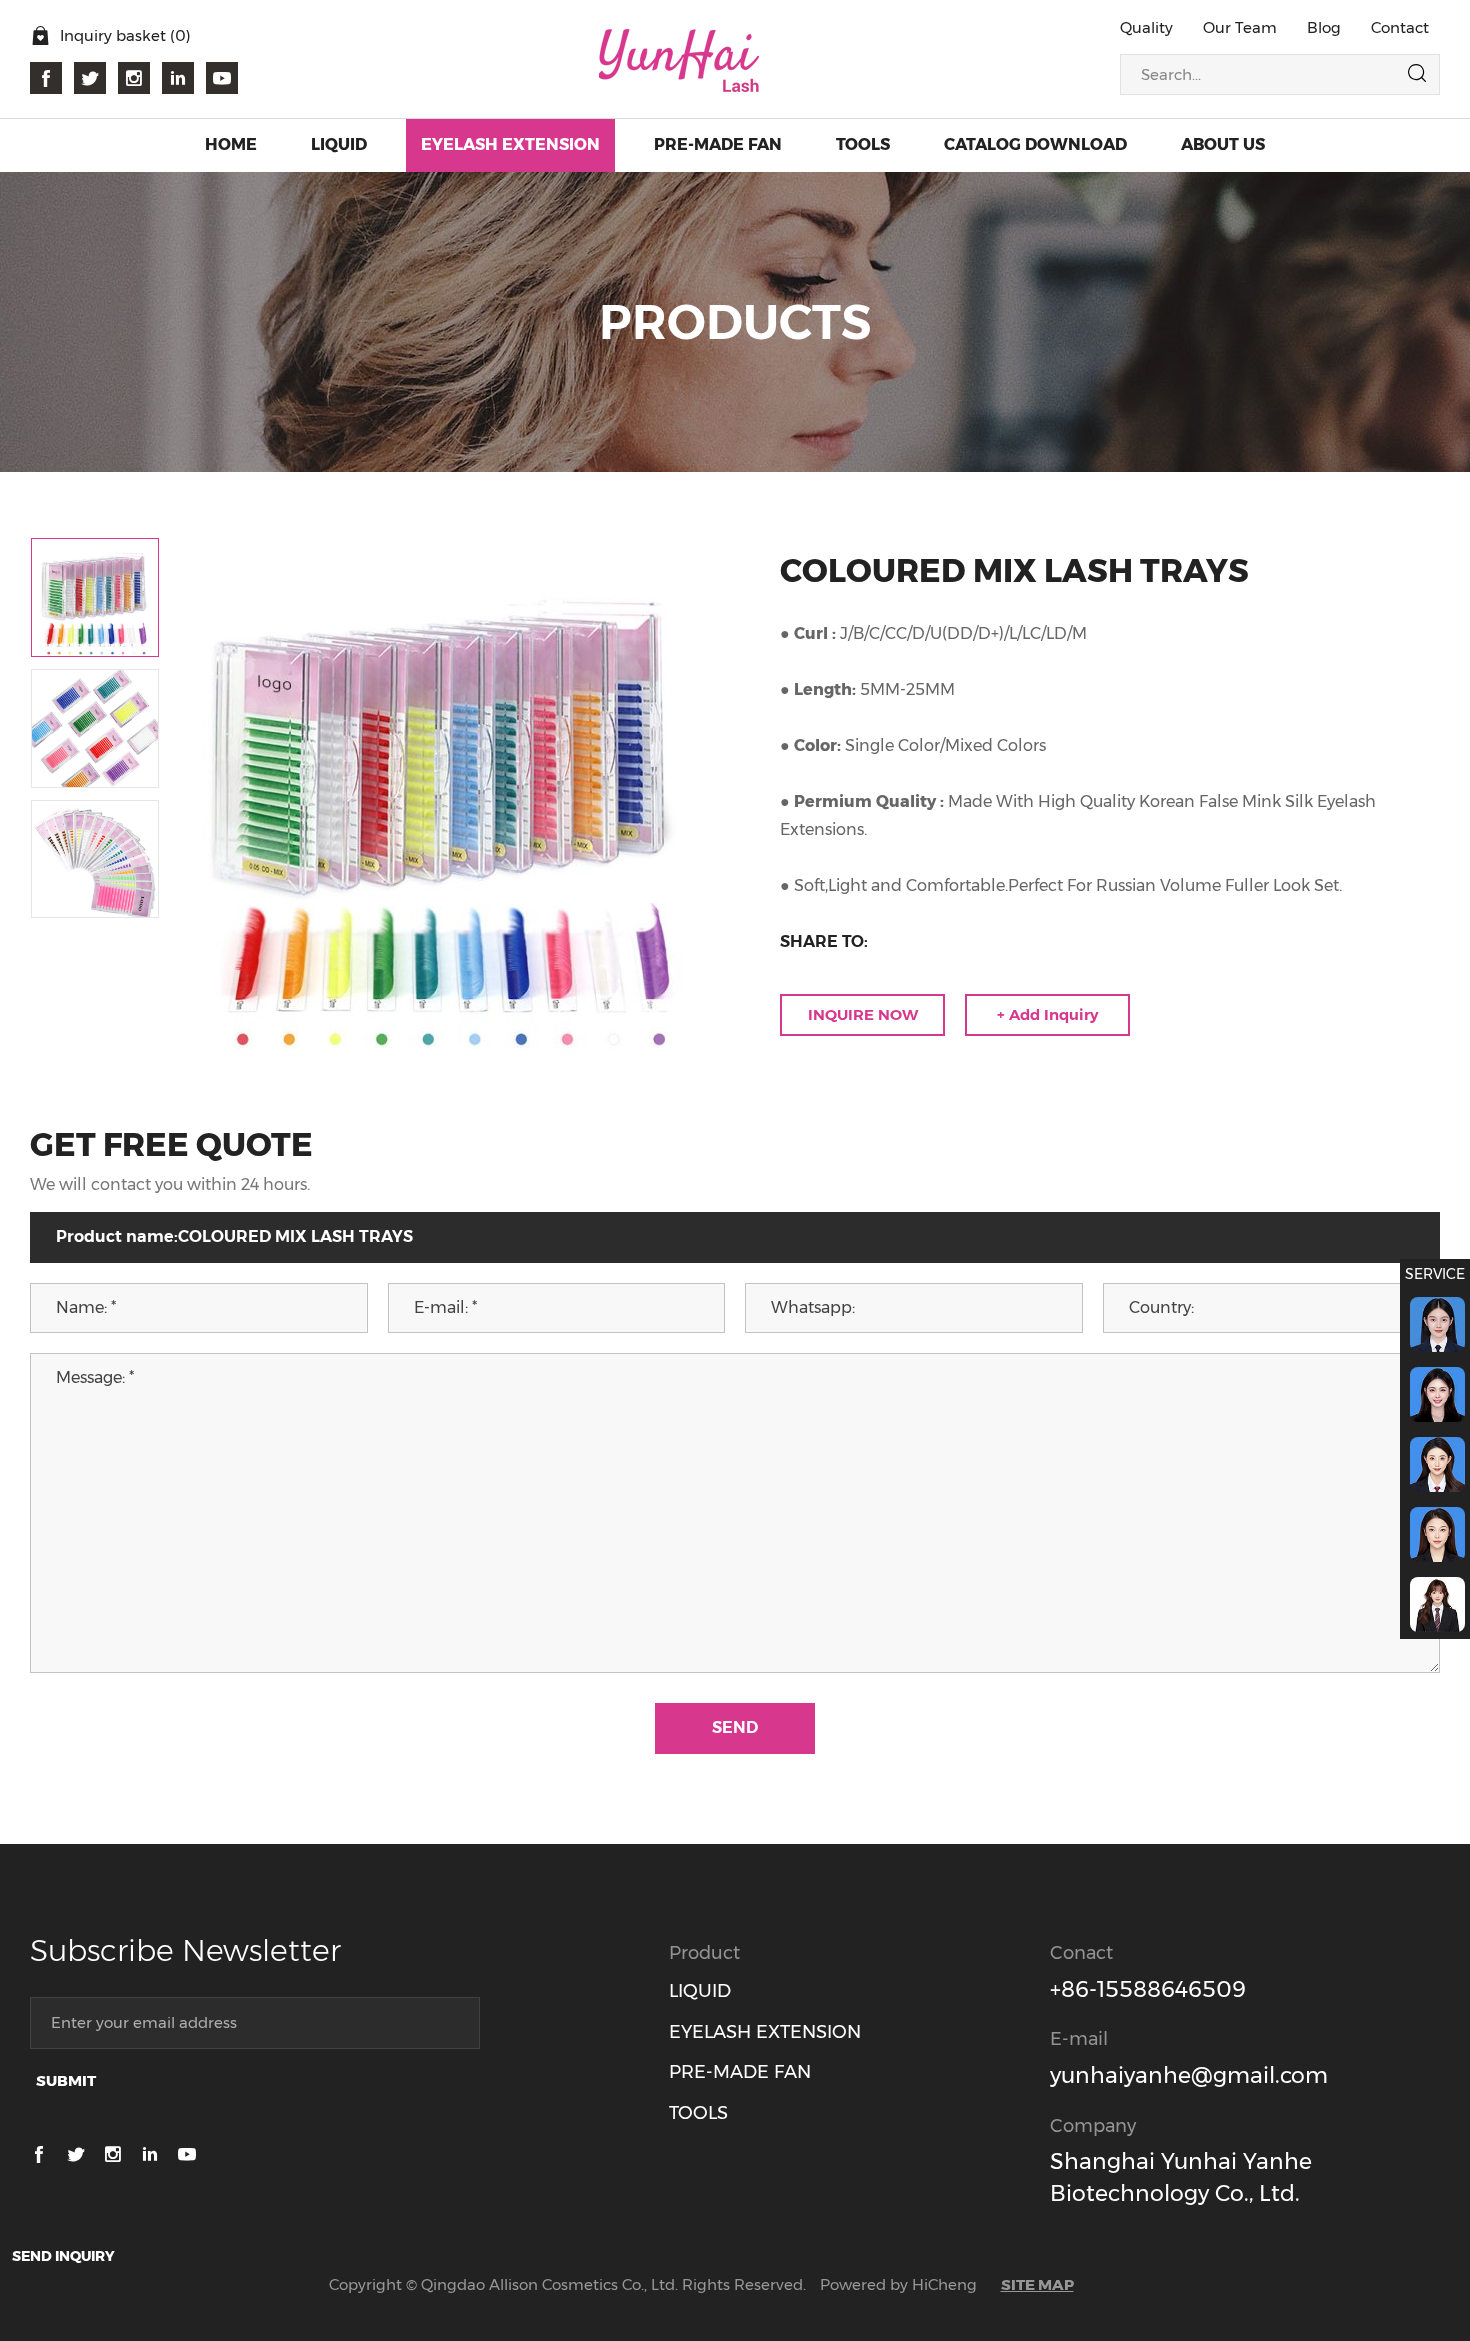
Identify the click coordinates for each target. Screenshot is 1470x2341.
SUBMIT (66, 2080)
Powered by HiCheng (898, 2284)
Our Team (1240, 27)
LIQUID (700, 1991)
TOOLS (698, 2113)
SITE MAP (1037, 2284)
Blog (1324, 27)
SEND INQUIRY (63, 2256)
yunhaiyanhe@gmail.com (1189, 2075)
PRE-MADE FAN (740, 2072)
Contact (1400, 27)
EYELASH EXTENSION (765, 2032)
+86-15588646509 (1148, 1989)
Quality (1146, 27)
